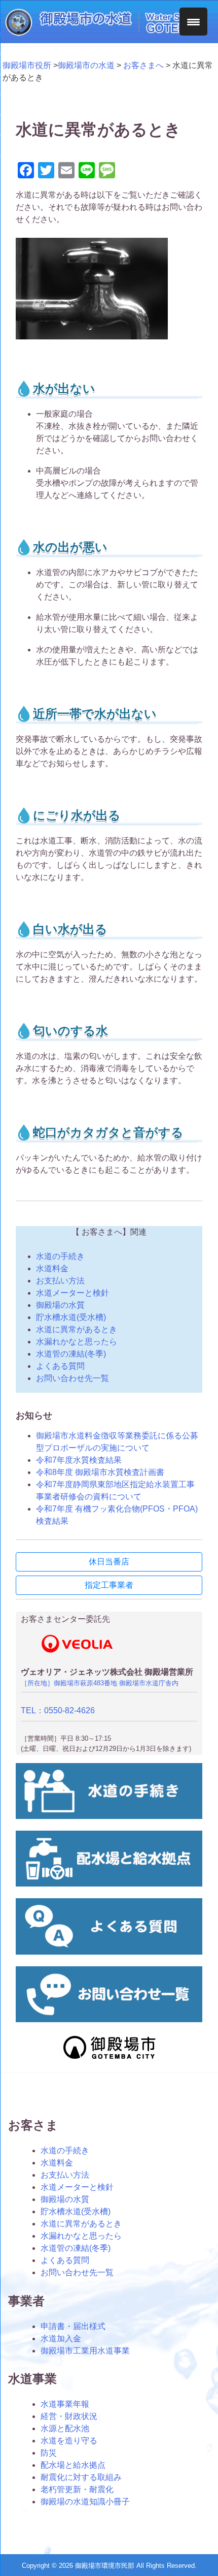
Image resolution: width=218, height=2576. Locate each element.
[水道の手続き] (109, 1816)
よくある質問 (60, 1366)
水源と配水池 (65, 2428)
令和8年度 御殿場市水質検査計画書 (100, 1472)
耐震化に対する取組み (81, 2477)
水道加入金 (61, 2338)
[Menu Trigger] (193, 22)
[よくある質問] (109, 1952)
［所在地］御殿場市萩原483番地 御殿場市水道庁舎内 (100, 1683)
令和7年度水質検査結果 (79, 1460)
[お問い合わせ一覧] (109, 2019)
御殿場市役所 (27, 65)
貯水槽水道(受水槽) (71, 1317)
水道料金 (52, 1268)
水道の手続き (60, 1256)
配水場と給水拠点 (73, 2465)
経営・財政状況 (69, 2416)
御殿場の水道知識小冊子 (85, 2502)
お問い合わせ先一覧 (72, 1378)
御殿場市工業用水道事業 (85, 2351)
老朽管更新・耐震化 (77, 2489)
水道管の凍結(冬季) (71, 1354)
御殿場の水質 (60, 1305)
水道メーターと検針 (72, 1293)
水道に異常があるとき (77, 1329)
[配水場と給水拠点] (109, 1884)
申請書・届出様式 (73, 2326)
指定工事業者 (109, 1585)
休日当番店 (109, 1562)
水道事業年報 (65, 2404)
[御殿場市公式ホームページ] (109, 2058)
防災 (49, 2453)
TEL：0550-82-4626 (58, 1710)
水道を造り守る (69, 2441)
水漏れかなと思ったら (77, 1342)
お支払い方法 (60, 1281)
